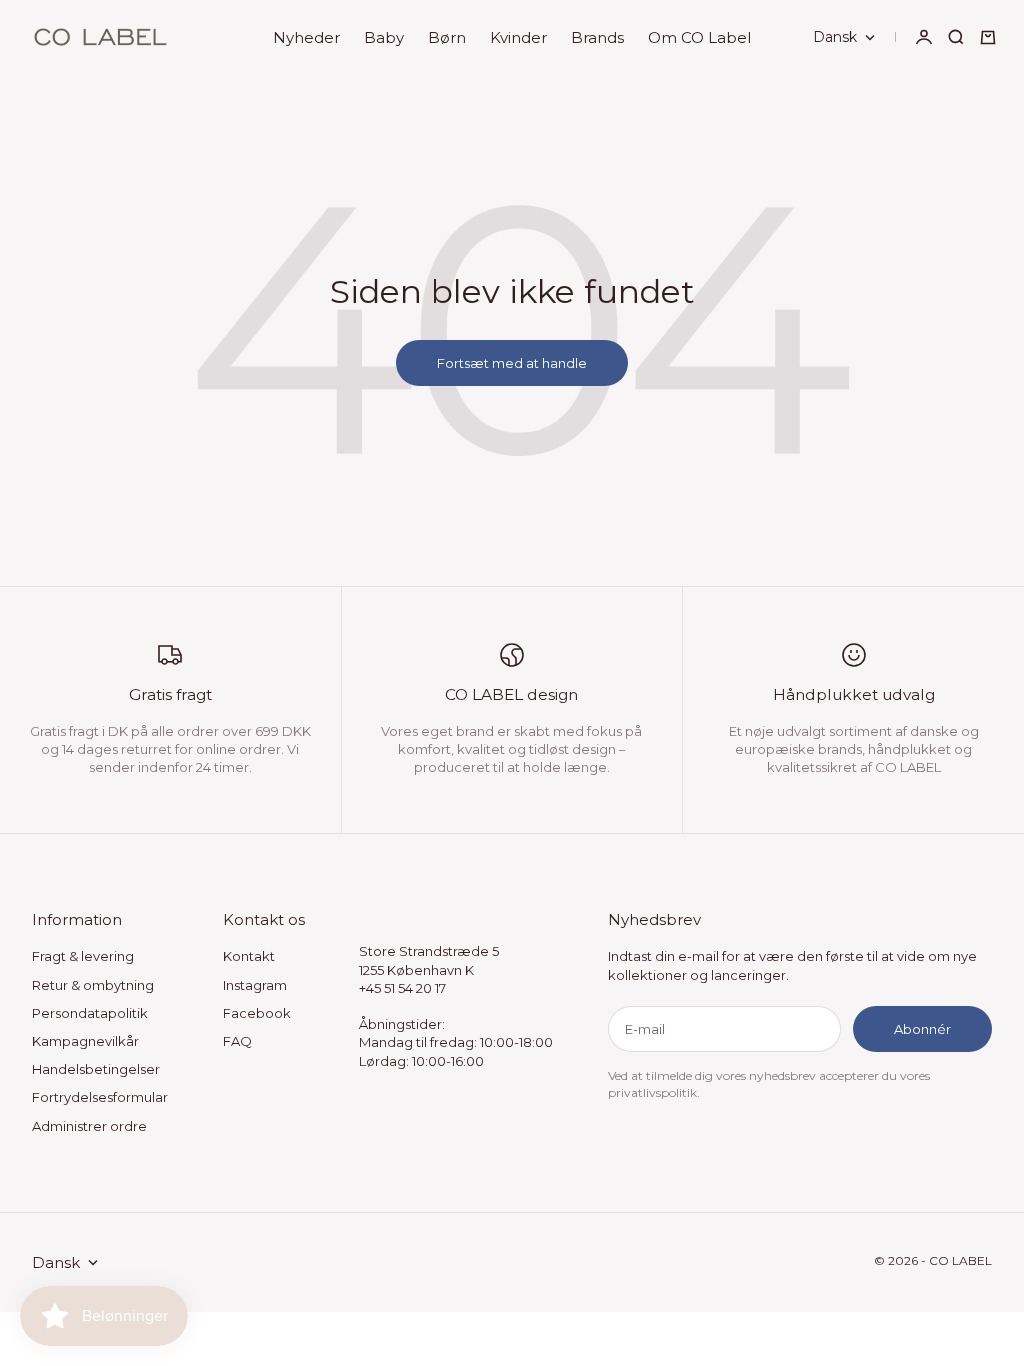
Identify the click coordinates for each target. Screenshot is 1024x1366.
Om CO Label (699, 37)
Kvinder (518, 37)
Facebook (257, 1013)
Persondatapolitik (90, 1013)
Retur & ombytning (93, 985)
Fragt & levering (83, 956)
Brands (597, 37)
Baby (384, 37)
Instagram (255, 985)
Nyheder (306, 37)
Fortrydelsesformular (100, 1097)
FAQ (237, 1041)
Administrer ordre (89, 1126)
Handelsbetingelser (96, 1069)
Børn (447, 37)
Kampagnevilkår (85, 1041)
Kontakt (249, 956)
